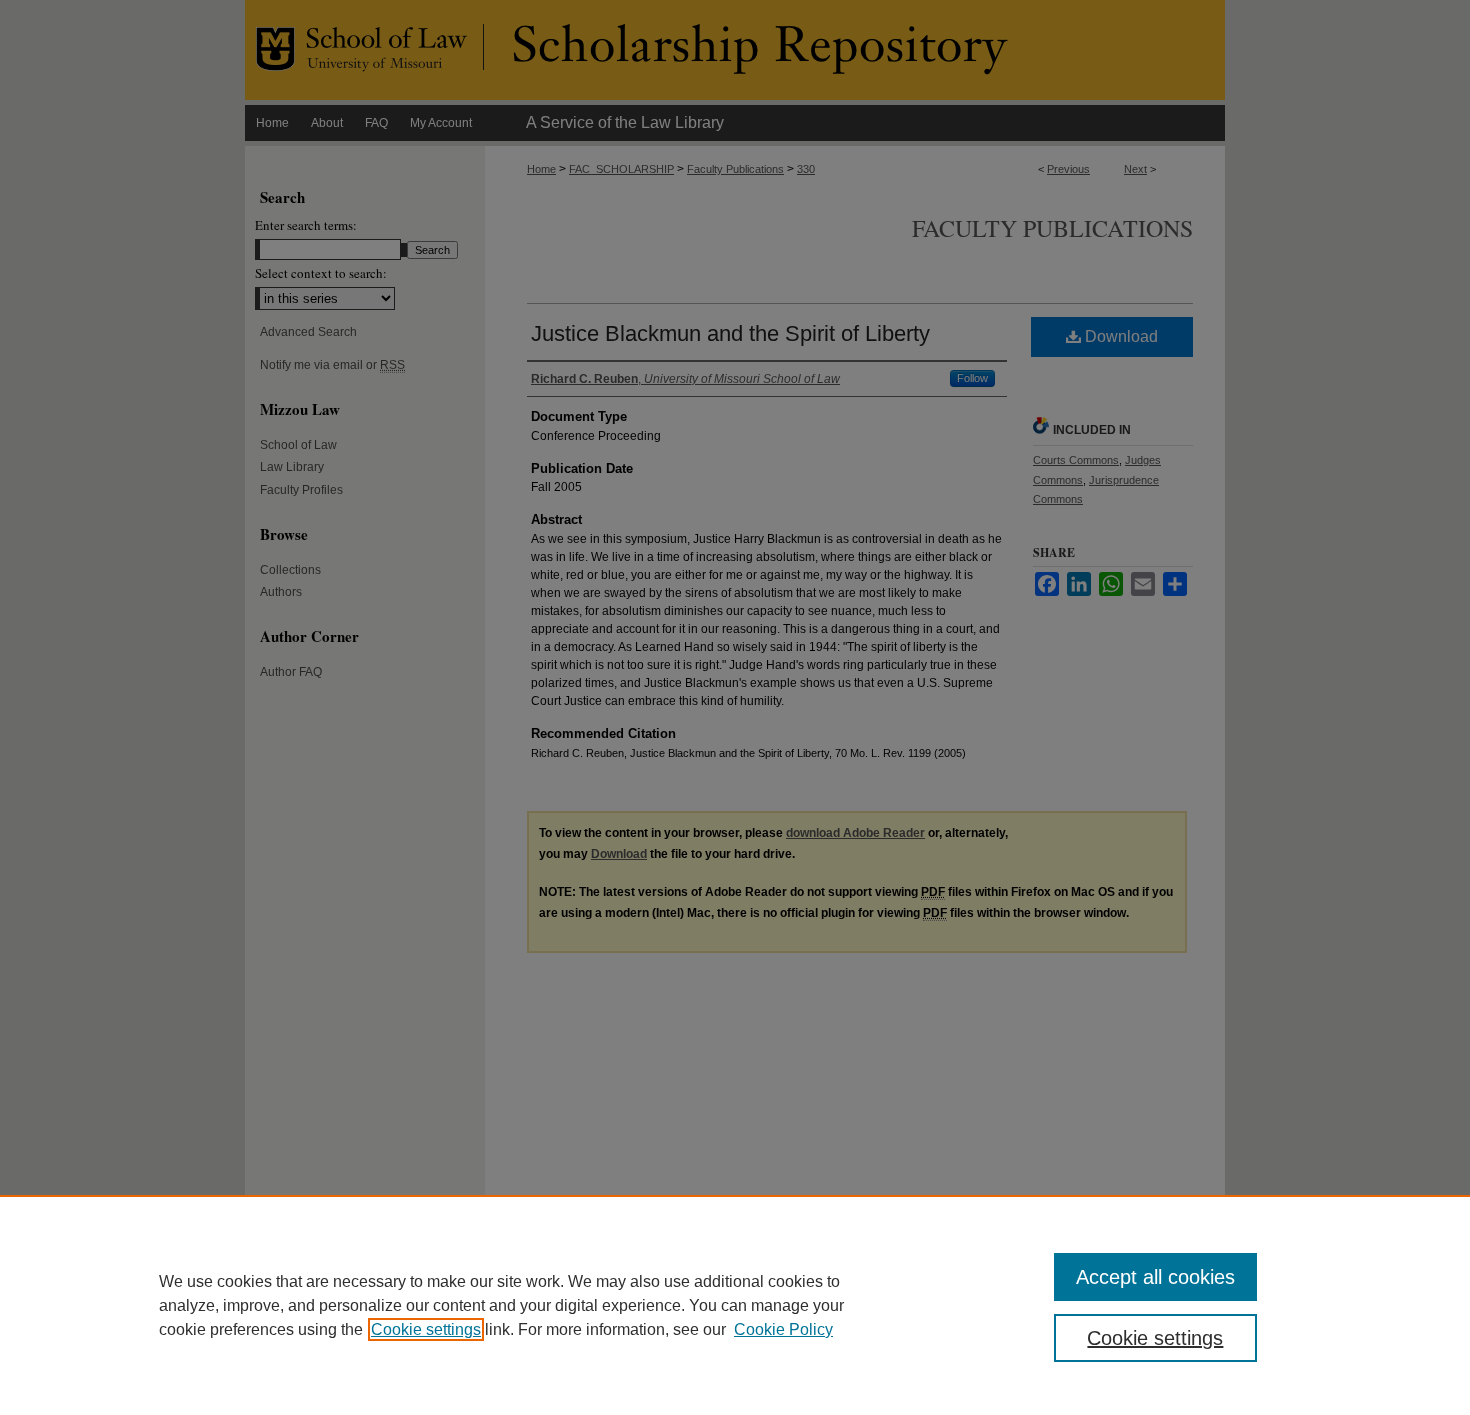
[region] (735, 1305)
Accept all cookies (1155, 1277)
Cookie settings (426, 1329)
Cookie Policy (783, 1329)
